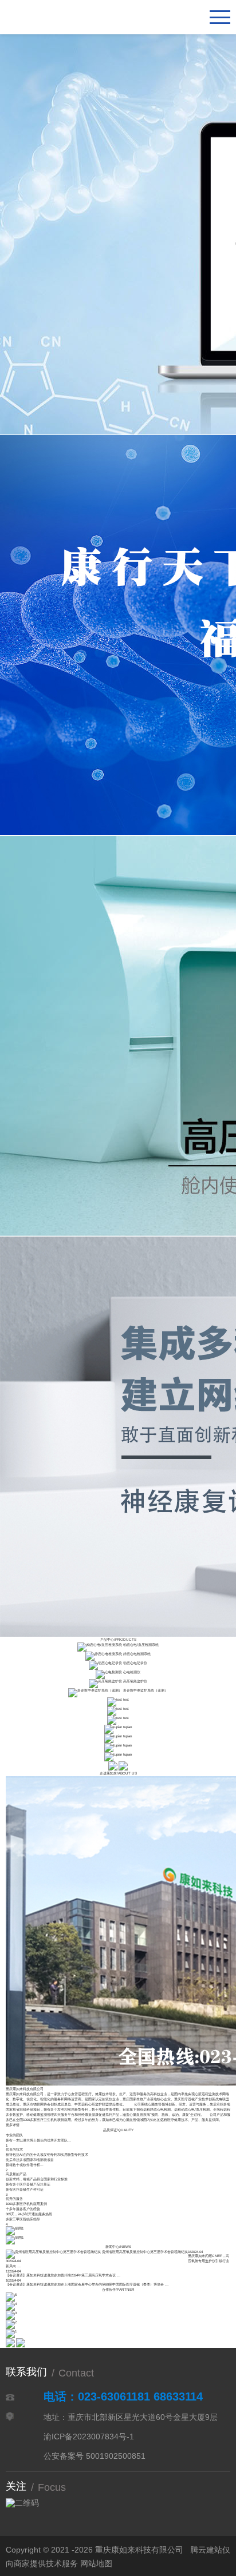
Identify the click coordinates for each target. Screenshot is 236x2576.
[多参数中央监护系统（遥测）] (95, 1690)
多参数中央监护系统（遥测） (145, 1690)
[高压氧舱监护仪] (105, 1681)
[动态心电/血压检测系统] (100, 1644)
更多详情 (13, 2125)
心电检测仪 (132, 1672)
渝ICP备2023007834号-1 (89, 2437)
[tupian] (113, 1727)
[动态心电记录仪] (105, 1663)
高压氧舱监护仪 (135, 1681)
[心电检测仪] (109, 1672)
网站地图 (96, 2563)
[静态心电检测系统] (104, 1654)
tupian (127, 1727)
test (126, 1699)
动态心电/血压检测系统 (141, 1644)
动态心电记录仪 (135, 1663)
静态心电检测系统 (137, 1654)
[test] (115, 1699)
